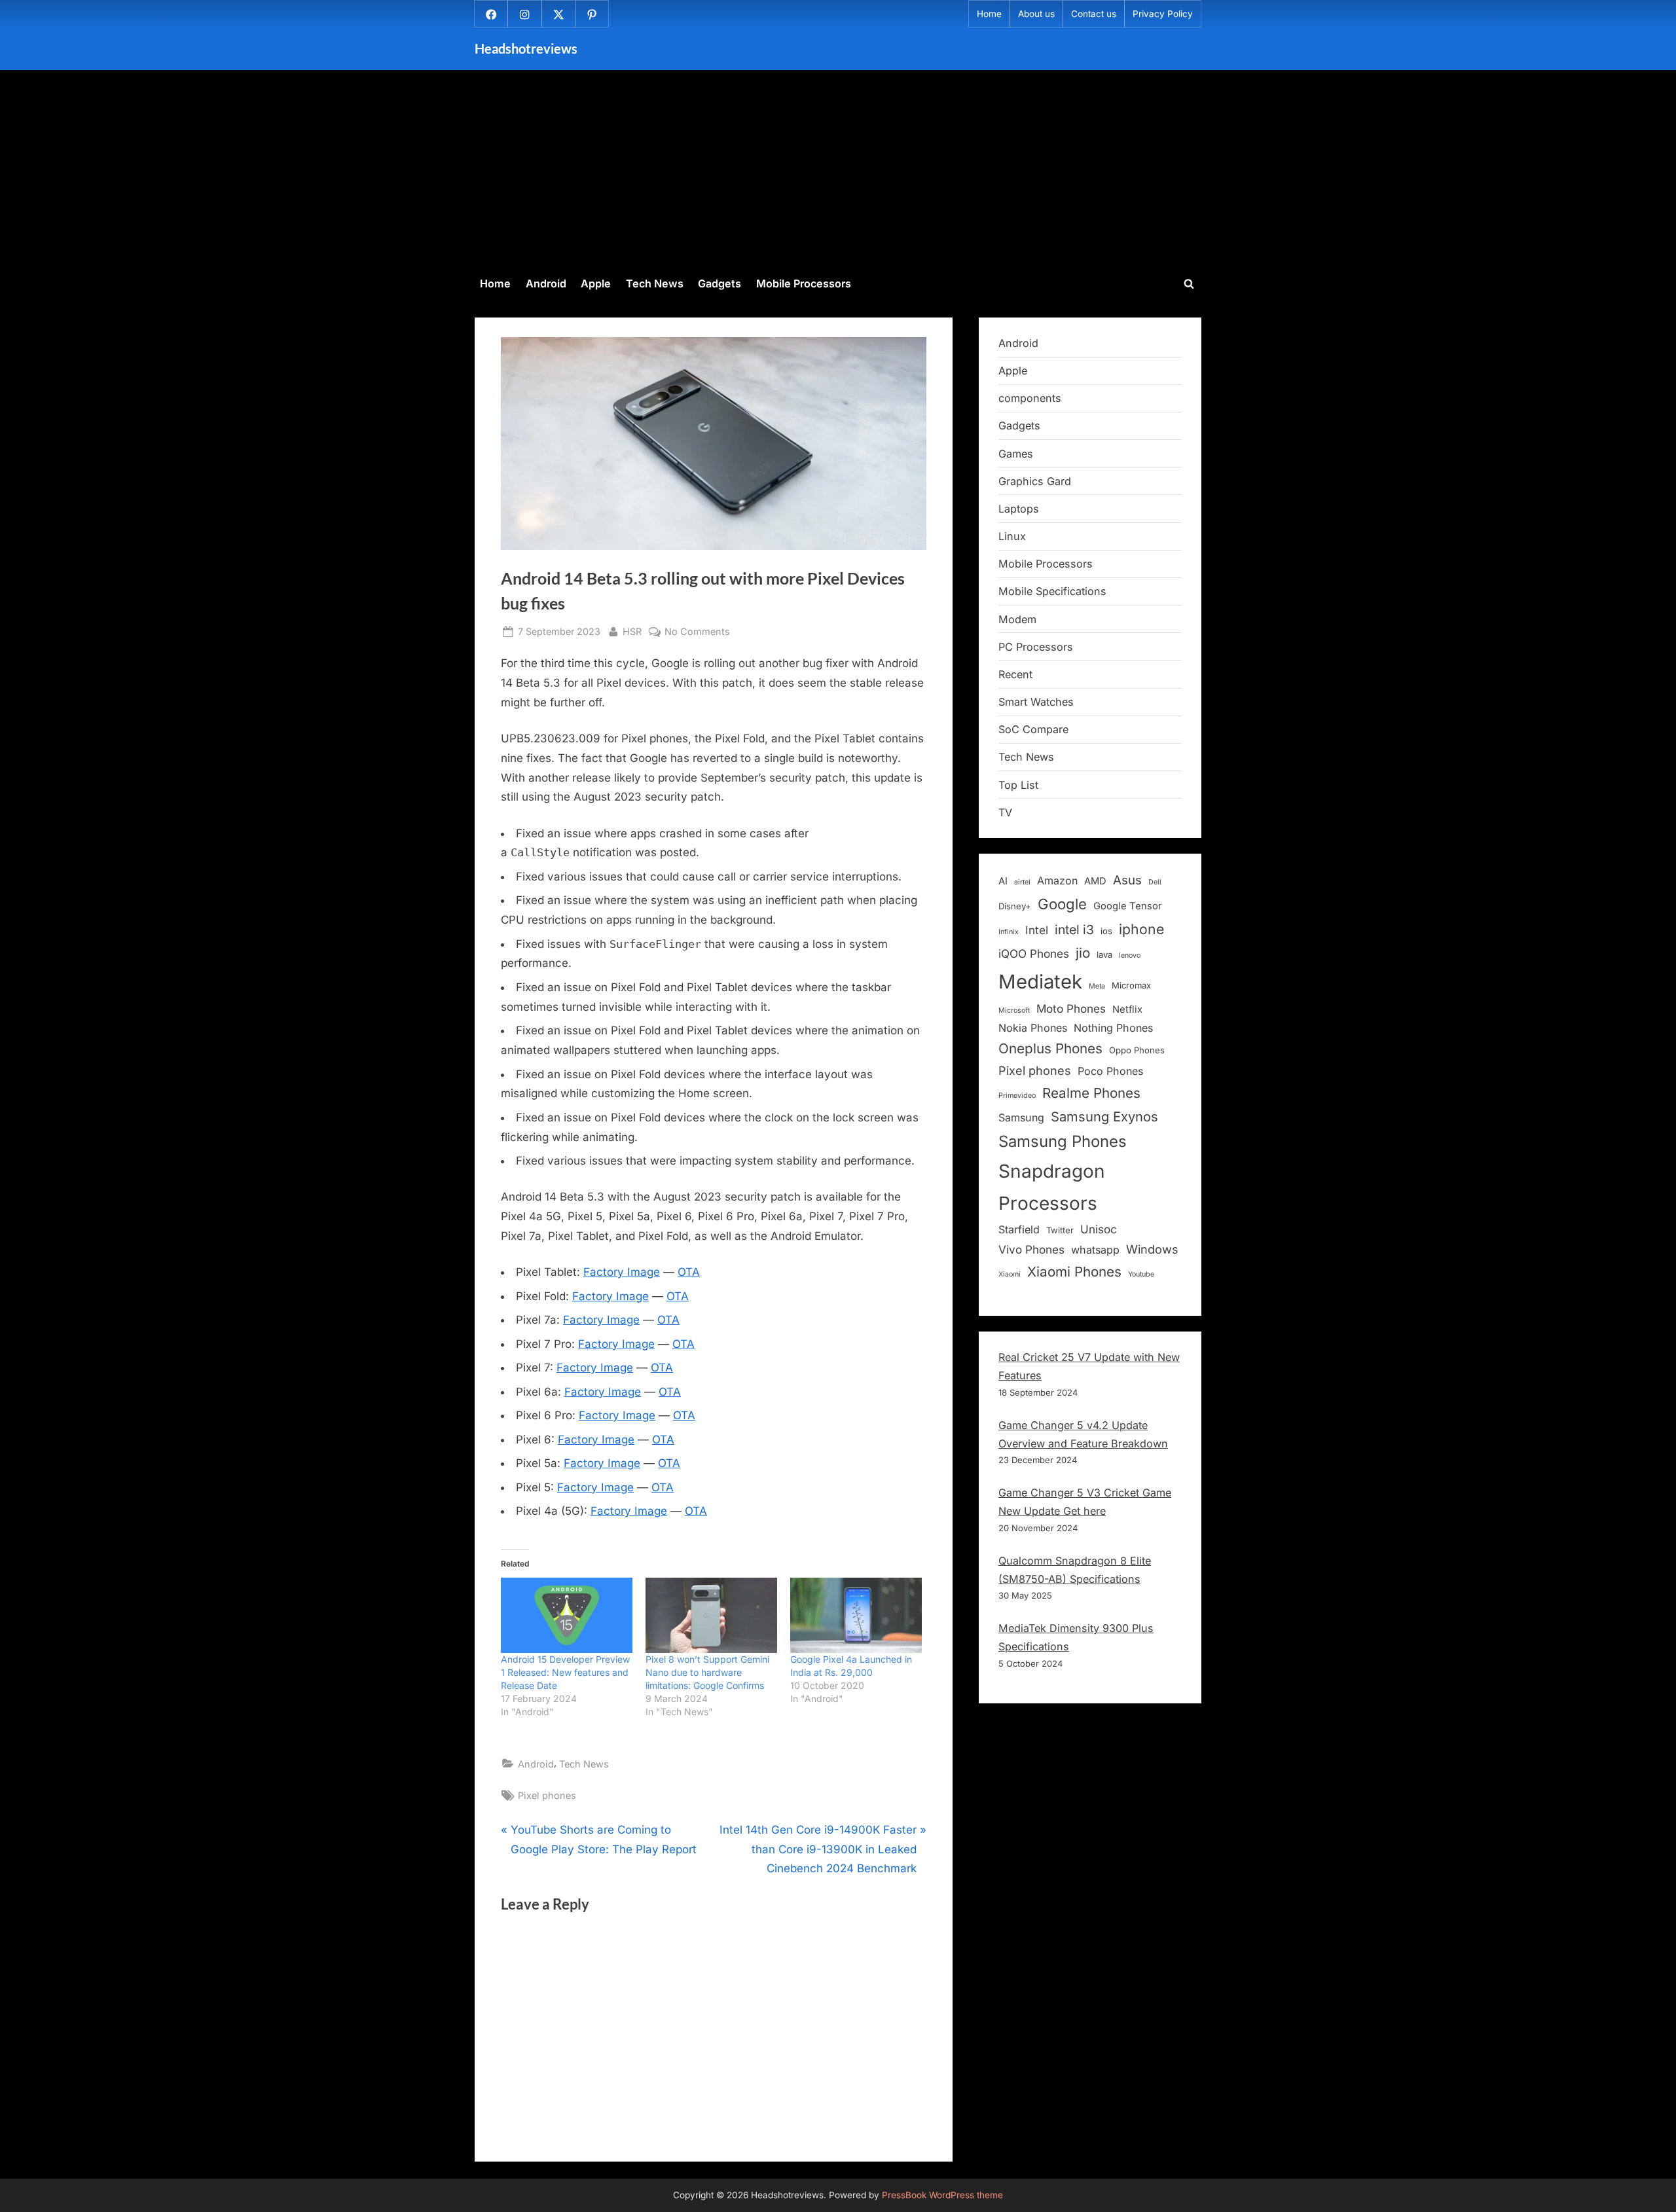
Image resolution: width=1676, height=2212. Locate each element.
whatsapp (1095, 1250)
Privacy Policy (1163, 14)
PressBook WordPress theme (942, 2195)
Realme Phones (1091, 1093)
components (1030, 398)
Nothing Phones (1113, 1028)
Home (989, 14)
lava (1104, 954)
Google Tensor (1128, 906)
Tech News (655, 283)
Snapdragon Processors (1052, 1187)
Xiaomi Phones (1074, 1272)
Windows (1152, 1249)
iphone (1141, 929)
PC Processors (1036, 647)
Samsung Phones (1063, 1141)
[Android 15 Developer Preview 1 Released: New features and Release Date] (567, 1615)
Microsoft (1014, 1010)
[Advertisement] (838, 171)
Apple (596, 283)
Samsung (1021, 1117)
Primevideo (1017, 1096)
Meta (1097, 986)
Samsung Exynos (1104, 1116)
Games (1016, 454)
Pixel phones (547, 1795)
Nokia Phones (1033, 1028)
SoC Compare (1033, 729)
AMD (1095, 881)
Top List (1018, 785)
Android (546, 283)
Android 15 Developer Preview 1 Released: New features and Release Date (565, 1672)
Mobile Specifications (1052, 591)
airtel (1022, 882)
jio (1083, 953)
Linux (1012, 536)
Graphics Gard (1035, 481)
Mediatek (1040, 982)
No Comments (697, 632)
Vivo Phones (1031, 1249)
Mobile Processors (804, 283)
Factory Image (622, 1272)
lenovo (1130, 955)
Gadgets (720, 283)
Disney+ (1015, 906)
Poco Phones (1110, 1071)
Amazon (1057, 880)
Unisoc (1099, 1229)
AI (1003, 881)
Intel (1037, 930)
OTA (689, 1272)
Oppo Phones (1137, 1050)
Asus (1127, 880)
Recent (1015, 674)
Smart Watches (1036, 702)
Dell (1155, 882)
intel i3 (1074, 930)
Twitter (1060, 1230)
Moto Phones (1071, 1008)
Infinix (1009, 932)
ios (1106, 931)
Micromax (1131, 985)
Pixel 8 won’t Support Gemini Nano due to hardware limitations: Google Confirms (707, 1672)
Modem (1017, 619)
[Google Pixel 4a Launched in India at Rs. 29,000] (856, 1615)
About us (1036, 14)
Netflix (1127, 1009)
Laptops (1019, 509)
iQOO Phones (1034, 953)
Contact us (1094, 14)
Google (1062, 904)
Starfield (1019, 1229)
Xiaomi (1010, 1274)
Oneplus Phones (1050, 1048)
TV (1005, 812)
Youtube (1141, 1274)
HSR (632, 631)
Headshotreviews (526, 48)
